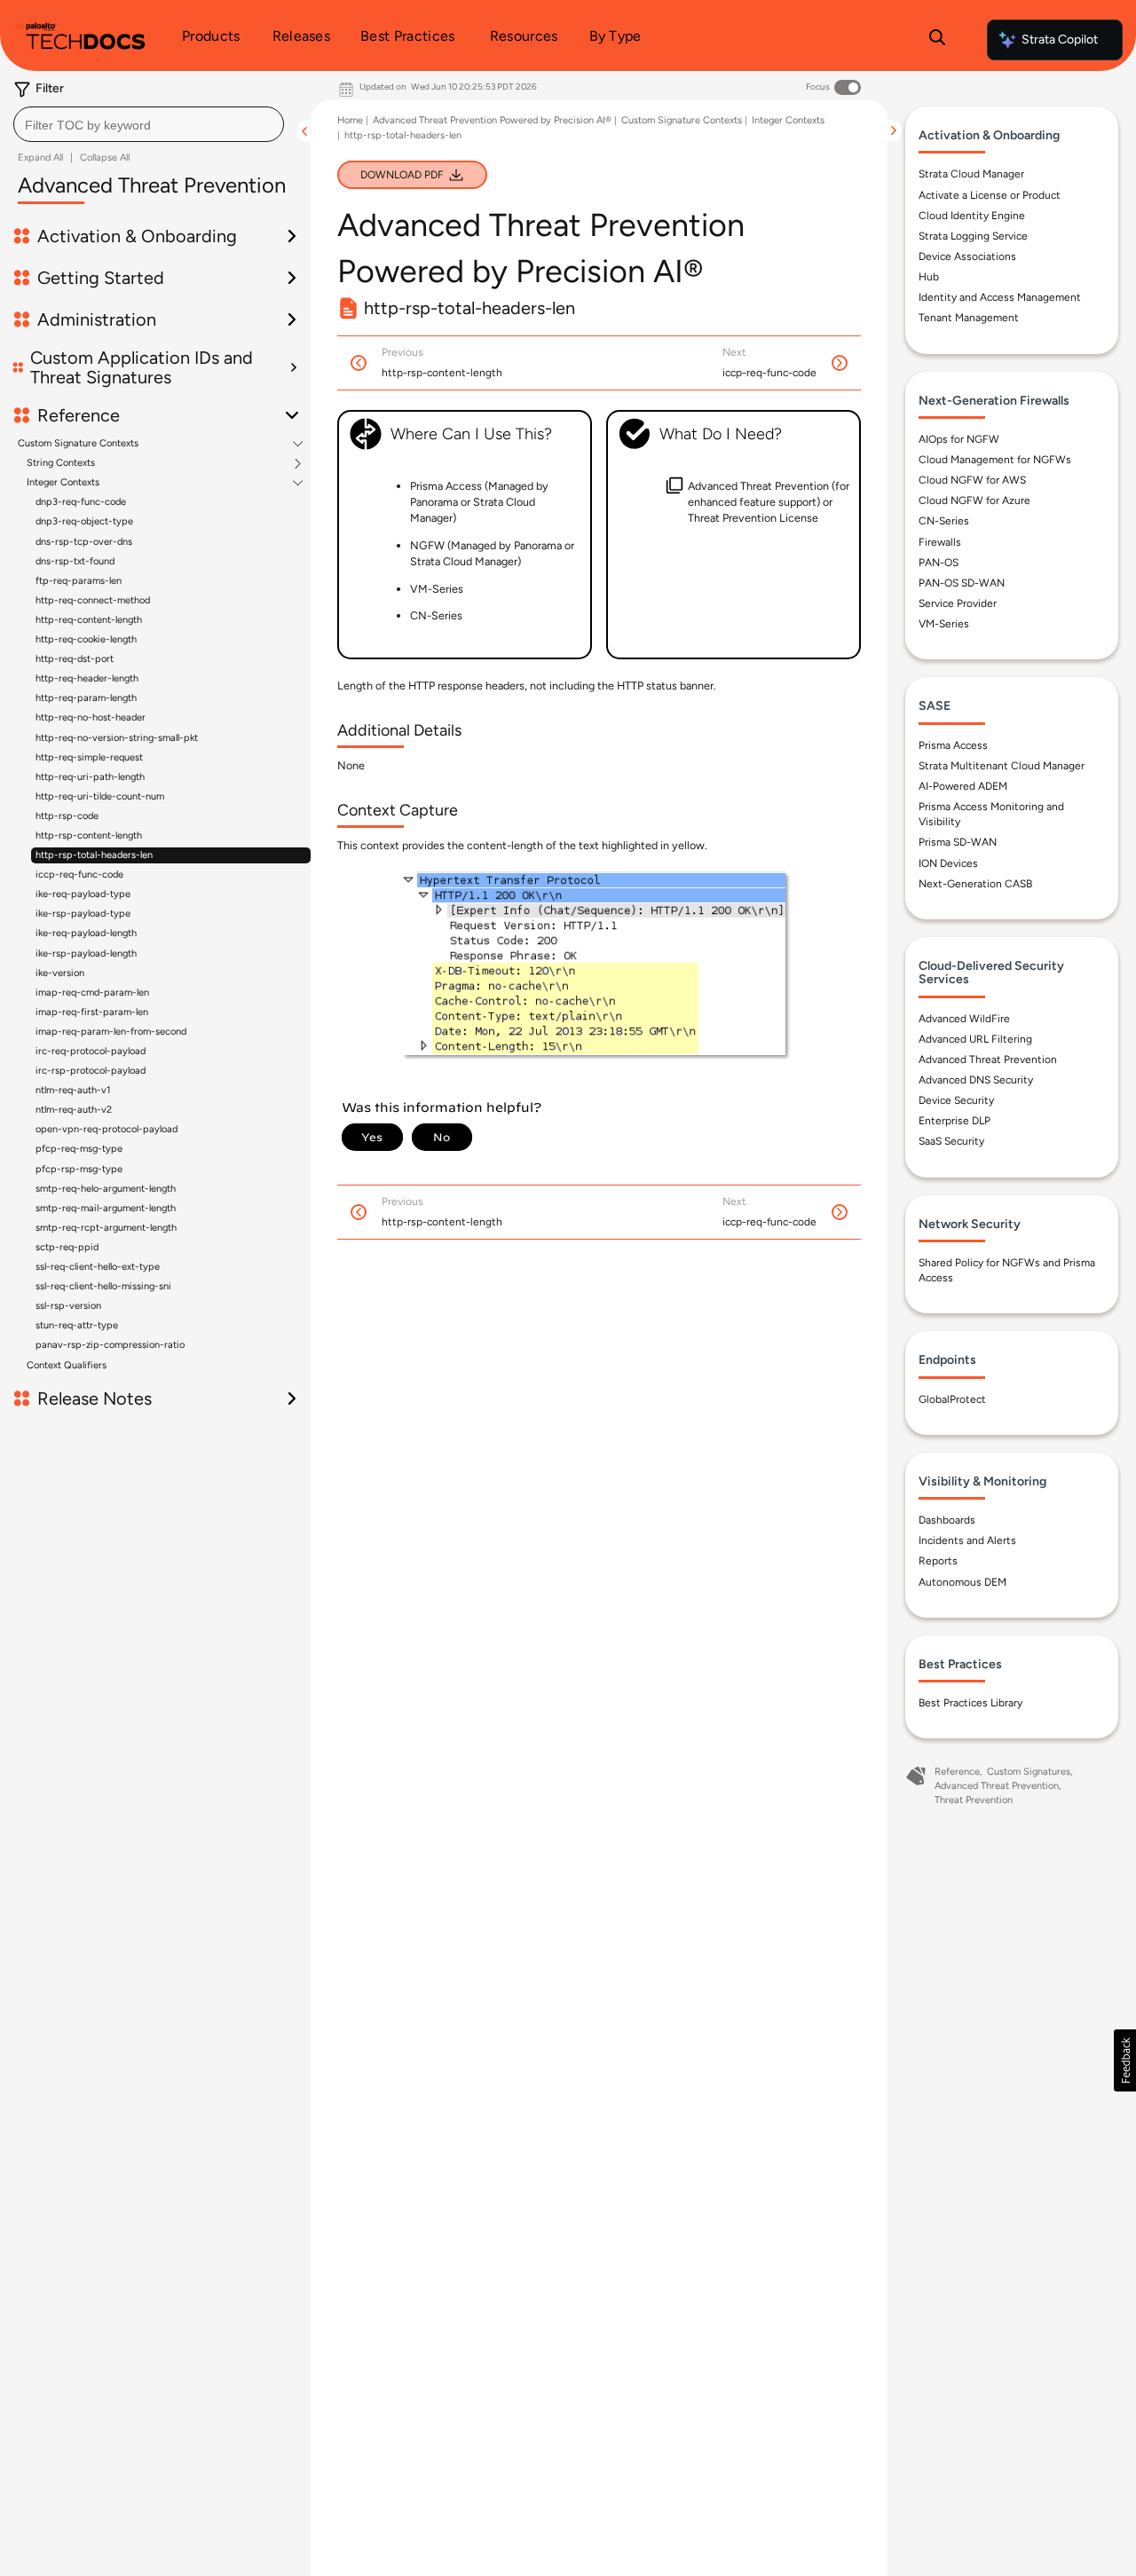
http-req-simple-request (89, 757)
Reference (957, 1772)
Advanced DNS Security (976, 1080)
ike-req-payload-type (83, 894)
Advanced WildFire (964, 1019)
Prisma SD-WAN (958, 842)
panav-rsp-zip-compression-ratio (110, 1345)
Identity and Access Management (1000, 297)
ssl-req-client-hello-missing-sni (103, 1286)
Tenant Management (969, 318)
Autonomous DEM (962, 1582)
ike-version (60, 973)
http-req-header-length (87, 678)
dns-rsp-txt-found (75, 561)
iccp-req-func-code (79, 874)
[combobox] (149, 124)
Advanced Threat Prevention (988, 1060)
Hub (929, 277)
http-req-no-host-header (91, 717)
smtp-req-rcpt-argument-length (106, 1228)
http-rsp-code (67, 816)
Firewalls (940, 542)
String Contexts (61, 463)
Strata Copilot (1060, 39)
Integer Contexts (63, 483)
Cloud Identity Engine (972, 216)
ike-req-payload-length (86, 933)
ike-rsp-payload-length (86, 953)
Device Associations (967, 256)
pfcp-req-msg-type (79, 1149)
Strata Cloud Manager (971, 174)
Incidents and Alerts (967, 1540)
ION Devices (948, 863)
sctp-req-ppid (67, 1247)
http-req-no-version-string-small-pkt (117, 738)
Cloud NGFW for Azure (974, 500)
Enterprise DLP (955, 1121)
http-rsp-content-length (89, 835)
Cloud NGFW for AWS (972, 480)
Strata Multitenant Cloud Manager (1002, 766)
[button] (1125, 2060)
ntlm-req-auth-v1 (73, 1090)
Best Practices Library (970, 1703)
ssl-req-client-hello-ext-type (98, 1267)
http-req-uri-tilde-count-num (100, 796)
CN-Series (944, 521)
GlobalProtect (952, 1399)
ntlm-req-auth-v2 (74, 1110)
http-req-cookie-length (86, 639)
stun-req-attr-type (77, 1325)
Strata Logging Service (973, 236)
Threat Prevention (974, 1800)
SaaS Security (951, 1141)
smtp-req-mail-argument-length (106, 1208)
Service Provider (958, 603)
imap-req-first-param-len (92, 1012)
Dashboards (947, 1520)
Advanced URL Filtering (975, 1039)
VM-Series (944, 624)
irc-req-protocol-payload (91, 1051)
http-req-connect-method (93, 600)
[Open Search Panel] (937, 40)
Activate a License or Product (990, 195)
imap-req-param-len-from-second (111, 1032)
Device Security (956, 1100)
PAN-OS (939, 563)
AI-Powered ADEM (963, 786)
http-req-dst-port (75, 659)
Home (350, 120)
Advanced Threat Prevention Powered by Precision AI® (492, 120)
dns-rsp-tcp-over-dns (84, 542)
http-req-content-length (89, 620)
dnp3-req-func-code (81, 502)
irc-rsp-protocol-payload (91, 1071)
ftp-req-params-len (79, 581)
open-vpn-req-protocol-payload (106, 1129)
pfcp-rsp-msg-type (79, 1169)
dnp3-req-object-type (84, 521)
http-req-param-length (86, 698)
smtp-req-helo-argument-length (106, 1189)
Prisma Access (953, 745)
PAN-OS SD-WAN (962, 583)
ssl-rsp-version (68, 1306)
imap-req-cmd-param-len (92, 993)
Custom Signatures (1029, 1772)
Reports (938, 1561)
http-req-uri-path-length (90, 777)
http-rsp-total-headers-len (94, 855)
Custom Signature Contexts (78, 444)
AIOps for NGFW (959, 439)
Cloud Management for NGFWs (995, 460)
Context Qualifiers (67, 1365)
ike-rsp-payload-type (83, 914)
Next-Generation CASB (975, 884)
